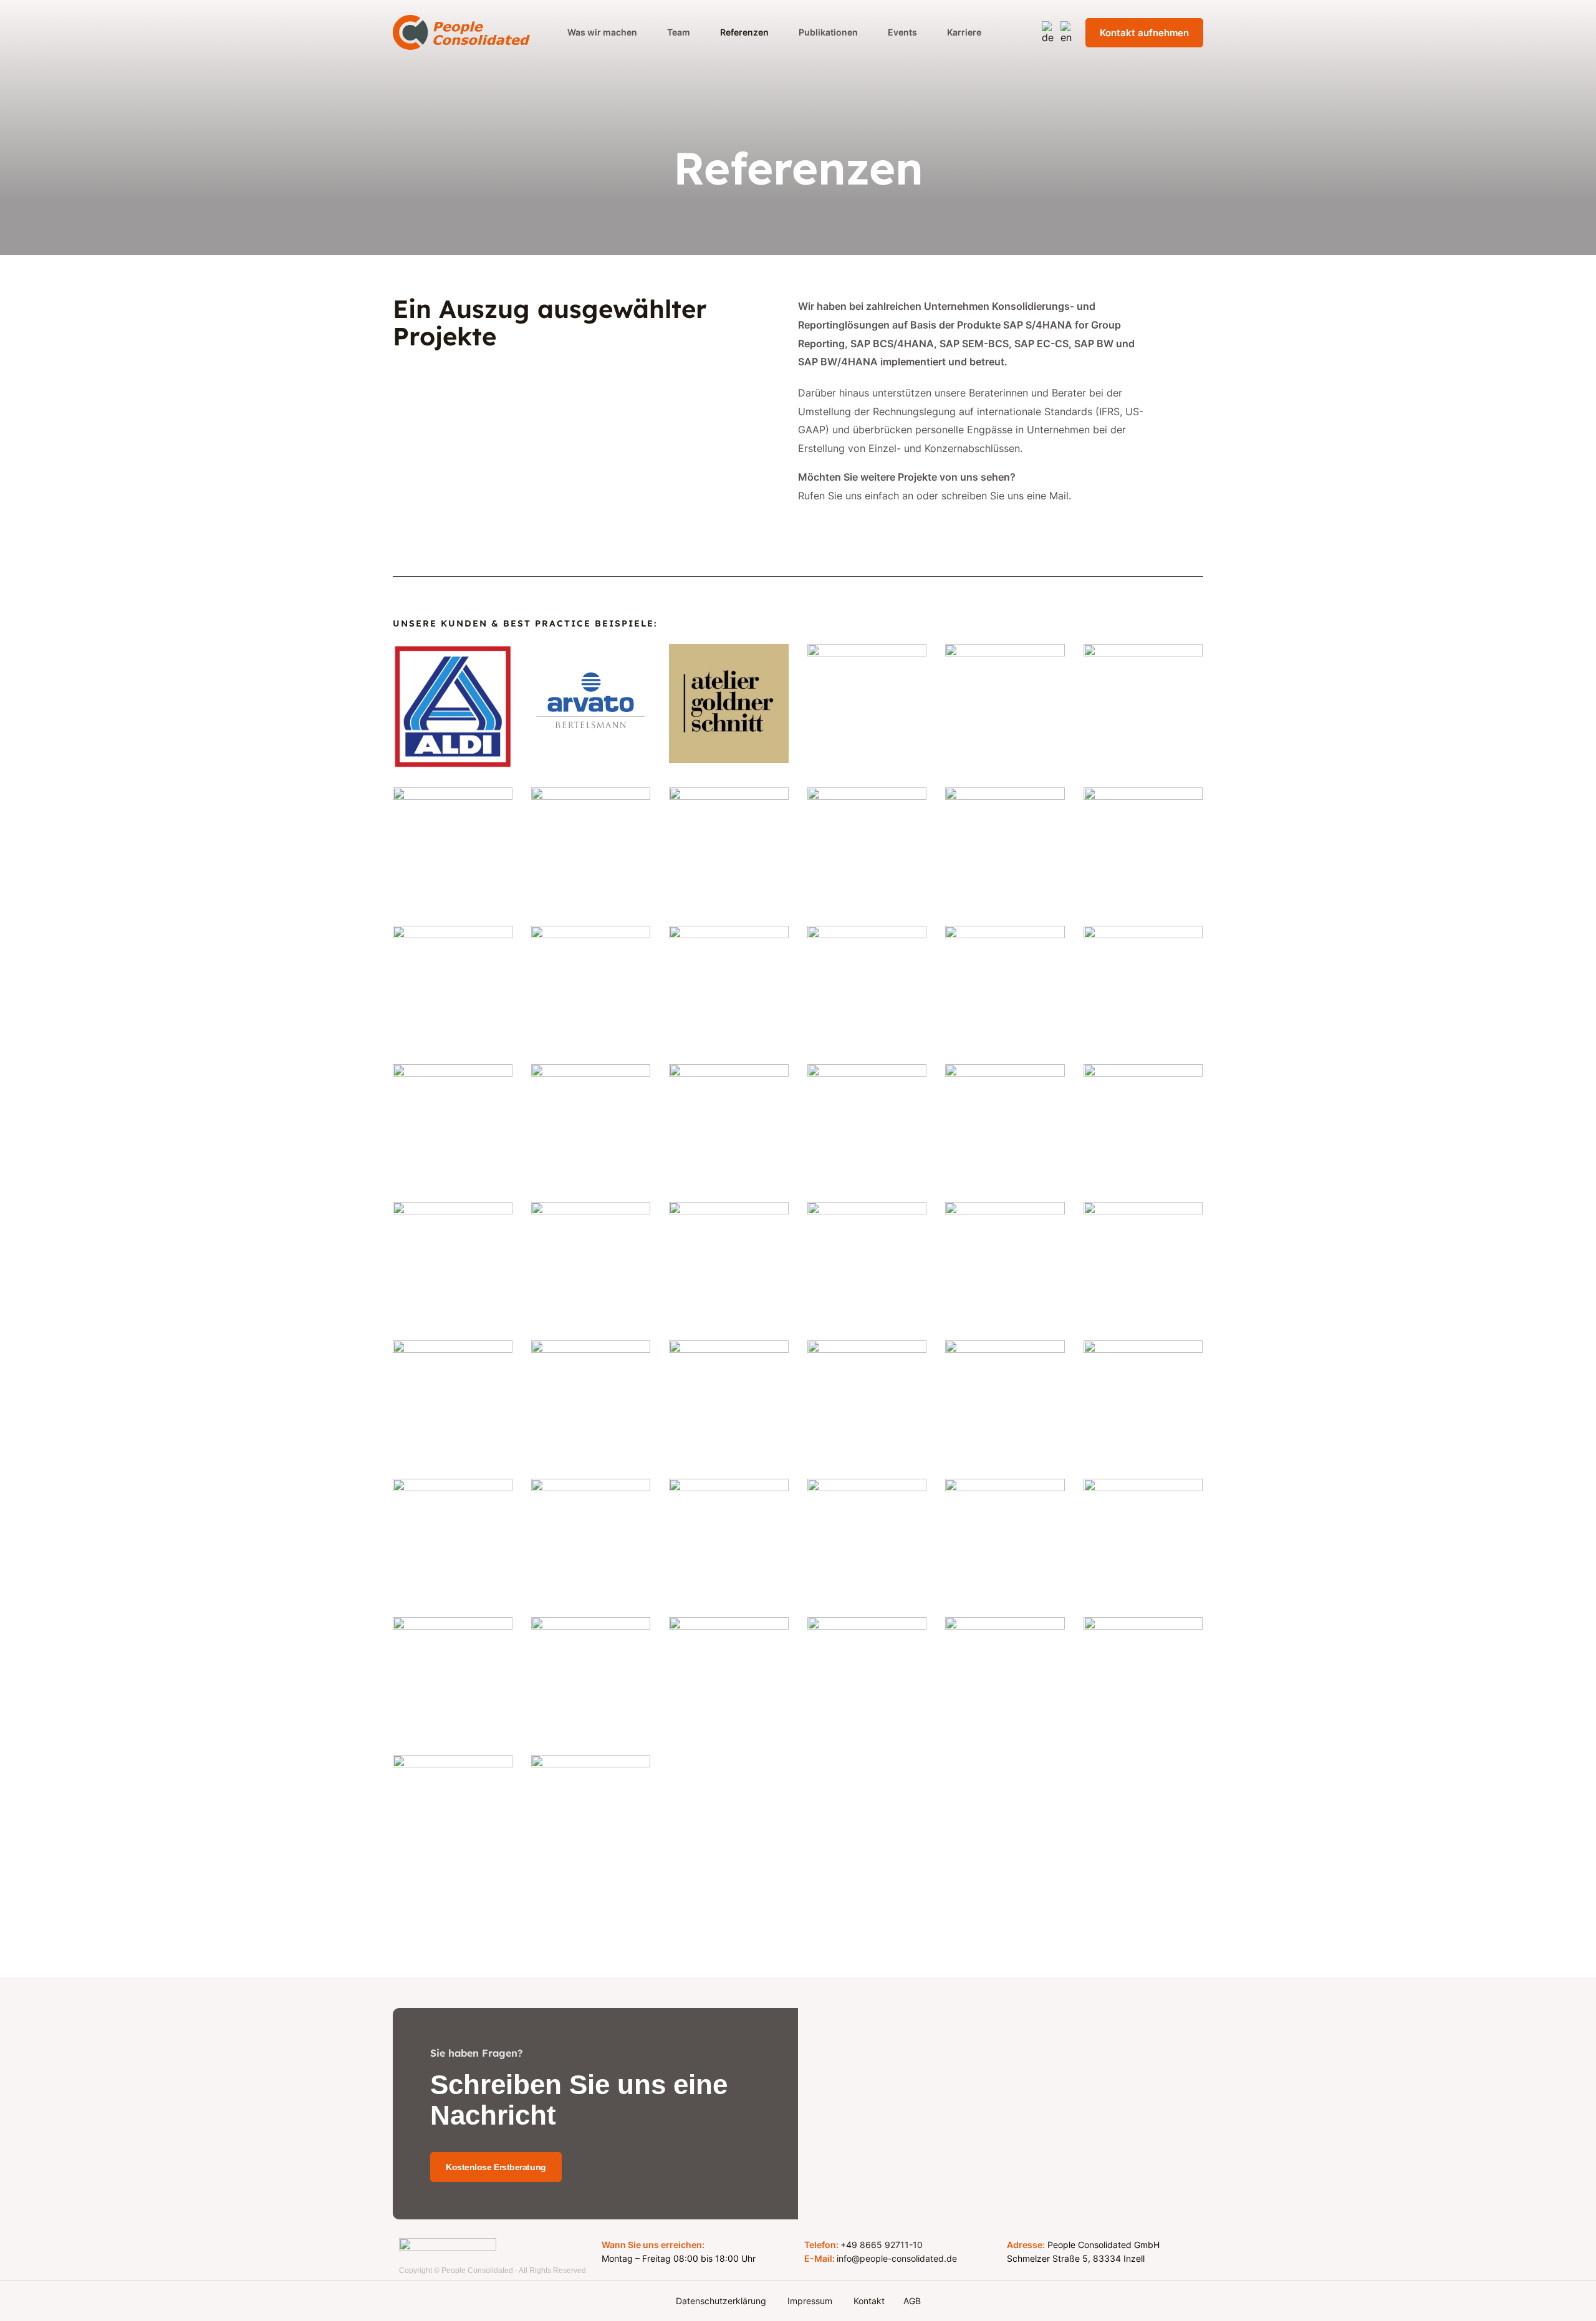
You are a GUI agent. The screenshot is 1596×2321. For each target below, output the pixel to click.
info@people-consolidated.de (897, 2258)
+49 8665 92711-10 (882, 2245)
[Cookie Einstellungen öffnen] (27, 2305)
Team (679, 32)
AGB (912, 2301)
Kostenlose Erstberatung (496, 2167)
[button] (844, 527)
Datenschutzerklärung (722, 2301)
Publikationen (828, 32)
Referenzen (744, 32)
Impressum (811, 2301)
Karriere (964, 32)
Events (902, 32)
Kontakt (869, 2301)
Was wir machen (602, 32)
